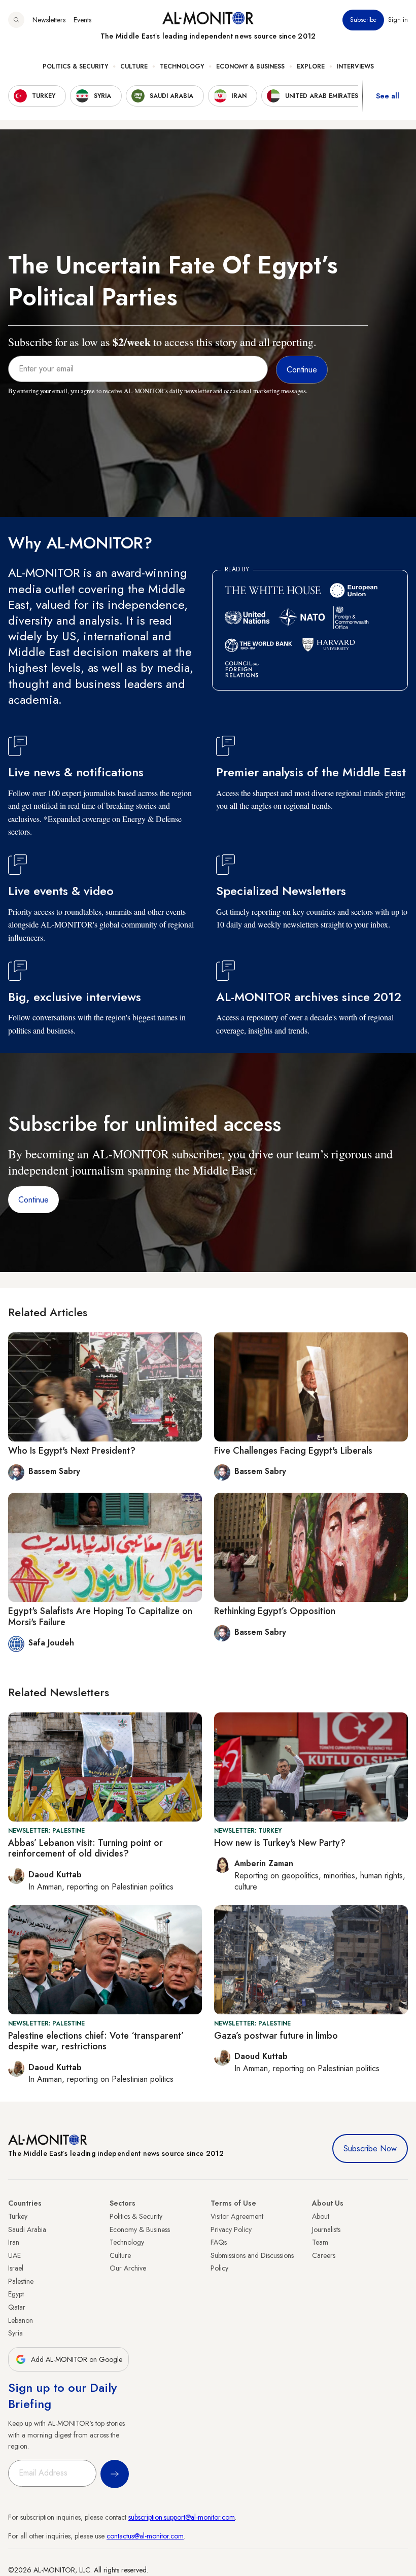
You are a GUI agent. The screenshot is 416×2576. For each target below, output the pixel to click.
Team (320, 2242)
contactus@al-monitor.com (145, 2536)
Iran (14, 2242)
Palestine (21, 2281)
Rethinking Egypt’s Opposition (275, 1611)
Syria (15, 2333)
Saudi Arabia (27, 2229)
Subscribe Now (370, 2149)
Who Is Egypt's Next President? (72, 1451)
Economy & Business (250, 66)
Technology (182, 66)
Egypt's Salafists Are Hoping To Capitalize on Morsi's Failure (100, 1617)
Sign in (398, 20)
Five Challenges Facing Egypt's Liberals (293, 1451)
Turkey (18, 2216)
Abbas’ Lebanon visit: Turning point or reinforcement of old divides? (85, 1848)
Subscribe (363, 20)
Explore (311, 66)
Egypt (16, 2294)
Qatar (17, 2307)
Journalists (326, 2229)
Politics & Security (75, 66)
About (321, 2216)
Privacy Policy (231, 2229)
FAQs (219, 2242)
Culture (134, 66)
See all (388, 96)
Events (82, 20)
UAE (14, 2255)
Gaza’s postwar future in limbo (276, 2036)
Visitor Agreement (237, 2216)
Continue (33, 1200)
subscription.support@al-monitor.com (182, 2517)
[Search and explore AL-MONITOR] (16, 20)
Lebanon (21, 2320)
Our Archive (128, 2268)
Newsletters (49, 20)
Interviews (355, 66)
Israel (16, 2268)
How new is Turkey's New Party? (280, 1843)
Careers (324, 2255)
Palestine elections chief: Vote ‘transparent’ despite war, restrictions (96, 2041)
